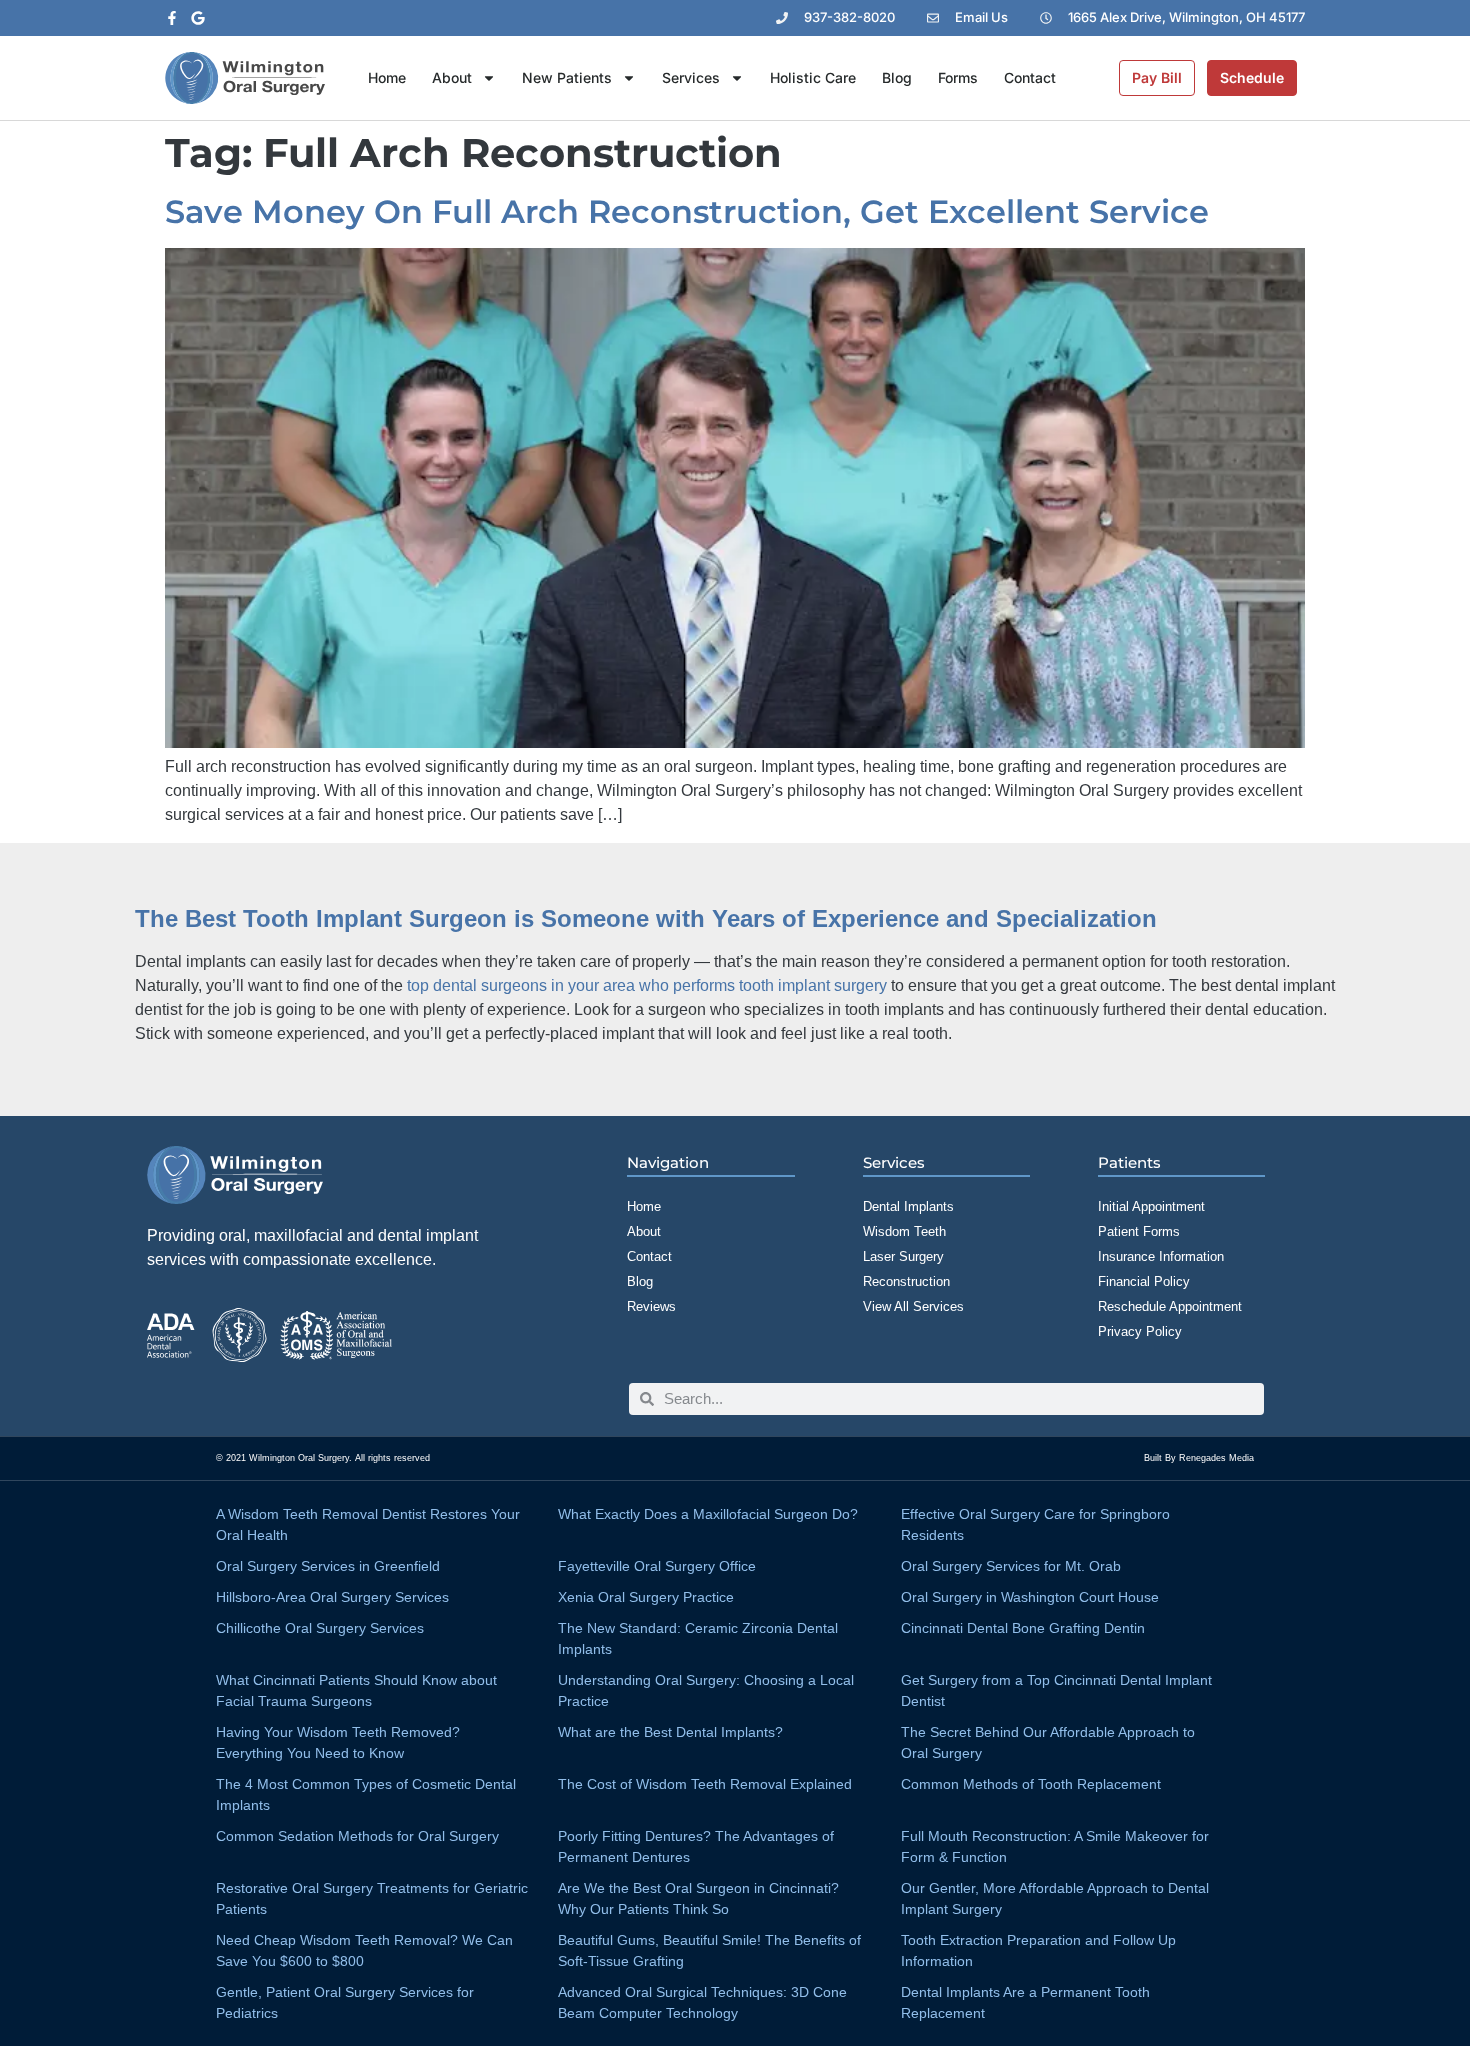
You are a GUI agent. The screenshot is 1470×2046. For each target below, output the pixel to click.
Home (387, 77)
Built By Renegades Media (1199, 1458)
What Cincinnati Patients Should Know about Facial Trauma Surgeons (356, 1690)
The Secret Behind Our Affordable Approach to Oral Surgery (1048, 1742)
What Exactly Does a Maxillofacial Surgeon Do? (708, 1514)
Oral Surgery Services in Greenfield (328, 1566)
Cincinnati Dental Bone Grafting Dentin (1023, 1628)
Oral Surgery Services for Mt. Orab (1011, 1566)
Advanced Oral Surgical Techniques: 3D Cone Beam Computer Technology (702, 2002)
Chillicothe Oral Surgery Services (320, 1628)
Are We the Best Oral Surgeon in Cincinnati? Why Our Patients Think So (698, 1898)
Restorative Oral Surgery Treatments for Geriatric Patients (372, 1898)
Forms (958, 77)
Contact (1030, 77)
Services (691, 77)
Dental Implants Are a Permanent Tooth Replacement (1025, 2002)
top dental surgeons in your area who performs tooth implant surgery (647, 985)
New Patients (567, 77)
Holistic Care (813, 77)
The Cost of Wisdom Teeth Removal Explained (705, 1784)
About (452, 77)
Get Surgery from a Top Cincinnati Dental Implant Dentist (1056, 1690)
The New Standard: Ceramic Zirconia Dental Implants (698, 1638)
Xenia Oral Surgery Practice (646, 1597)
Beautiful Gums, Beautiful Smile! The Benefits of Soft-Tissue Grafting (709, 1950)
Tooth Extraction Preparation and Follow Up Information (1038, 1950)
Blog (897, 77)
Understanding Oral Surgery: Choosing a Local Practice (706, 1690)
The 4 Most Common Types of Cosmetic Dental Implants (366, 1794)
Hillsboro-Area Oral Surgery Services (332, 1597)
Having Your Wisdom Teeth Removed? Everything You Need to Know (338, 1742)
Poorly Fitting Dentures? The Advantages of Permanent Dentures (696, 1846)
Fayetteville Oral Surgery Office (657, 1566)
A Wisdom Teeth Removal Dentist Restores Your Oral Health (368, 1524)
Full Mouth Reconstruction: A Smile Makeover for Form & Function (1055, 1846)
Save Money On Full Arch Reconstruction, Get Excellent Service (687, 211)
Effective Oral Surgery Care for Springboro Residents (1035, 1524)
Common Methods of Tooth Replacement (1031, 1784)
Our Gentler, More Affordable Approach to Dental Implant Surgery (1055, 1898)
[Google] (198, 18)
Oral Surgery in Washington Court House (1030, 1597)
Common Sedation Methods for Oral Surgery (357, 1836)
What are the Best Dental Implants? (670, 1732)
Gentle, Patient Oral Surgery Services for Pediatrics (345, 2002)
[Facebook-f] (172, 18)
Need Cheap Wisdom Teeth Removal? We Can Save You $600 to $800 (364, 1950)
